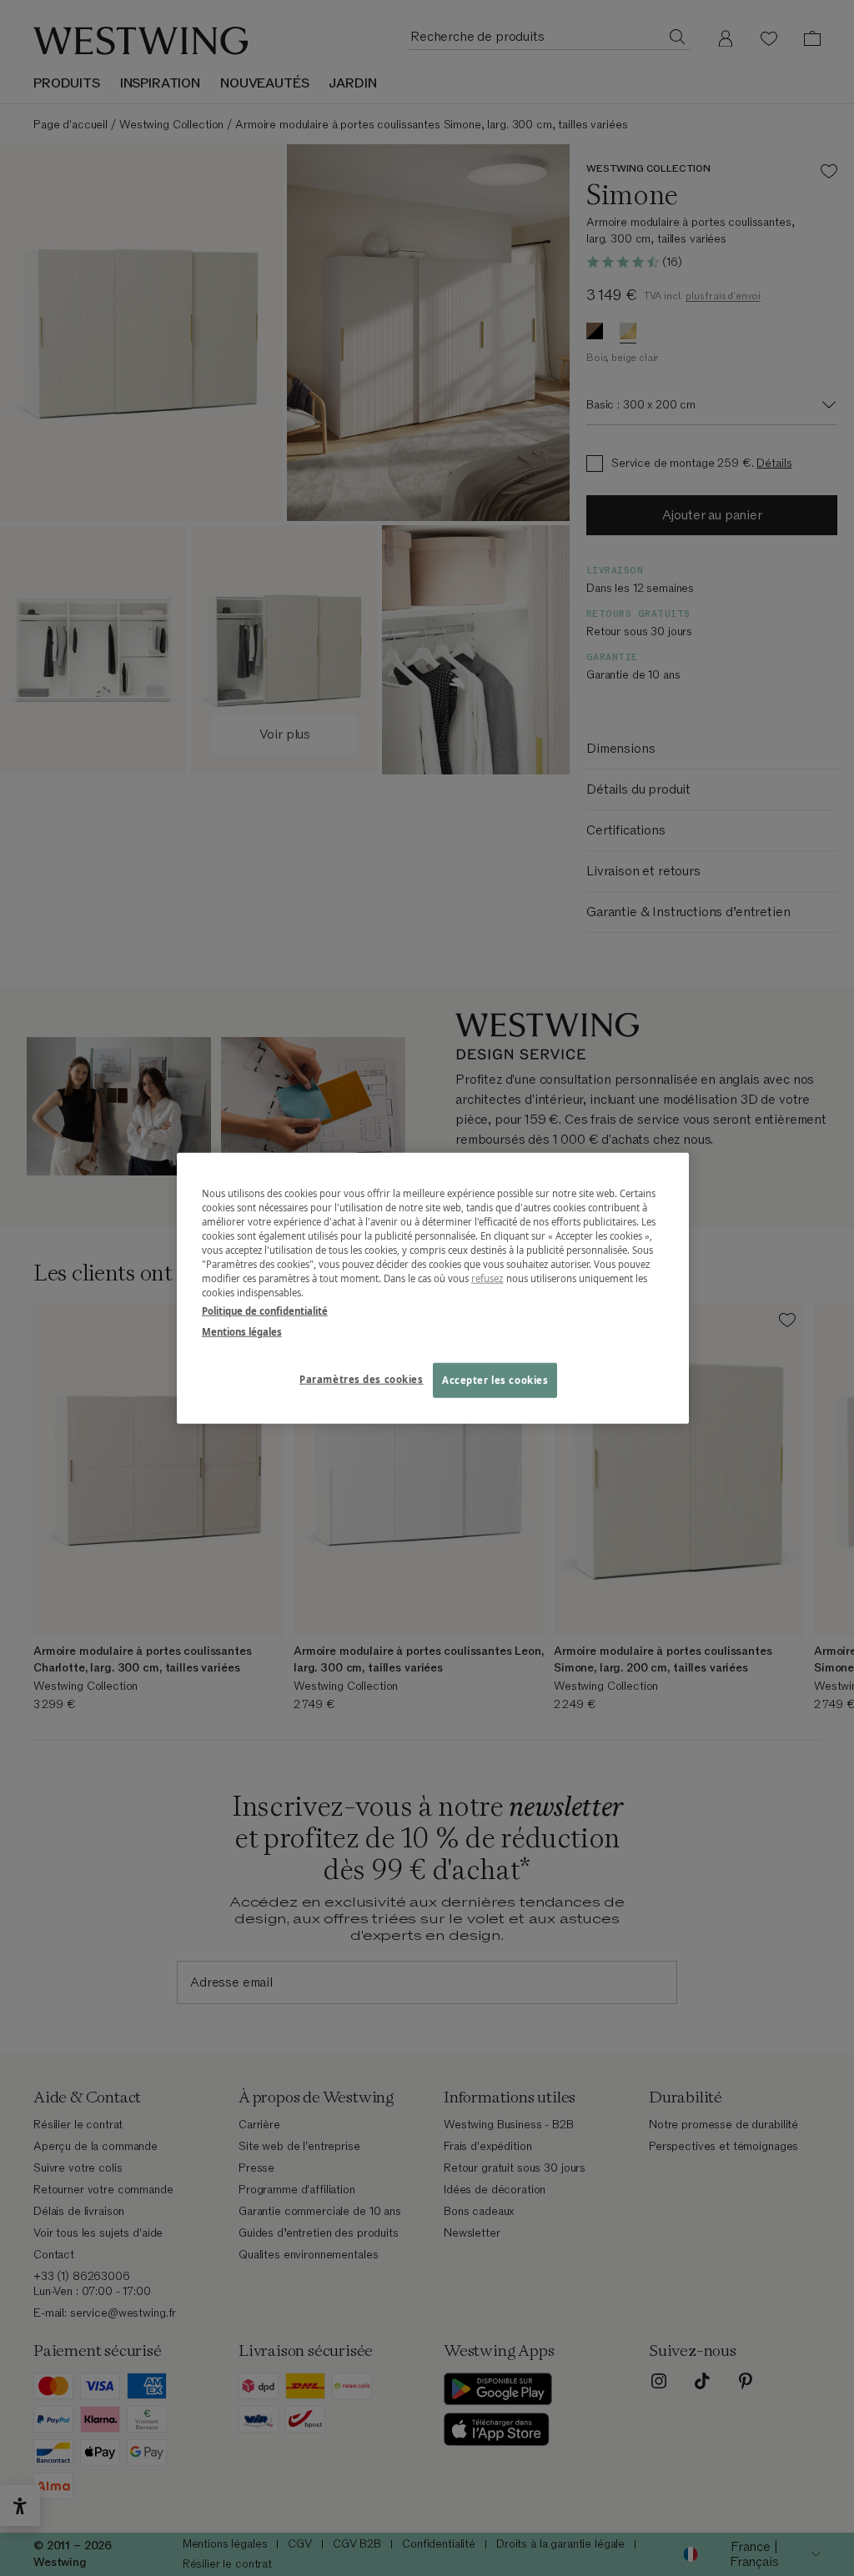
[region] (433, 1288)
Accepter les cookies (495, 1379)
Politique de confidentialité (265, 1310)
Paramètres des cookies (362, 1378)
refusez (487, 1278)
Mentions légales (242, 1331)
